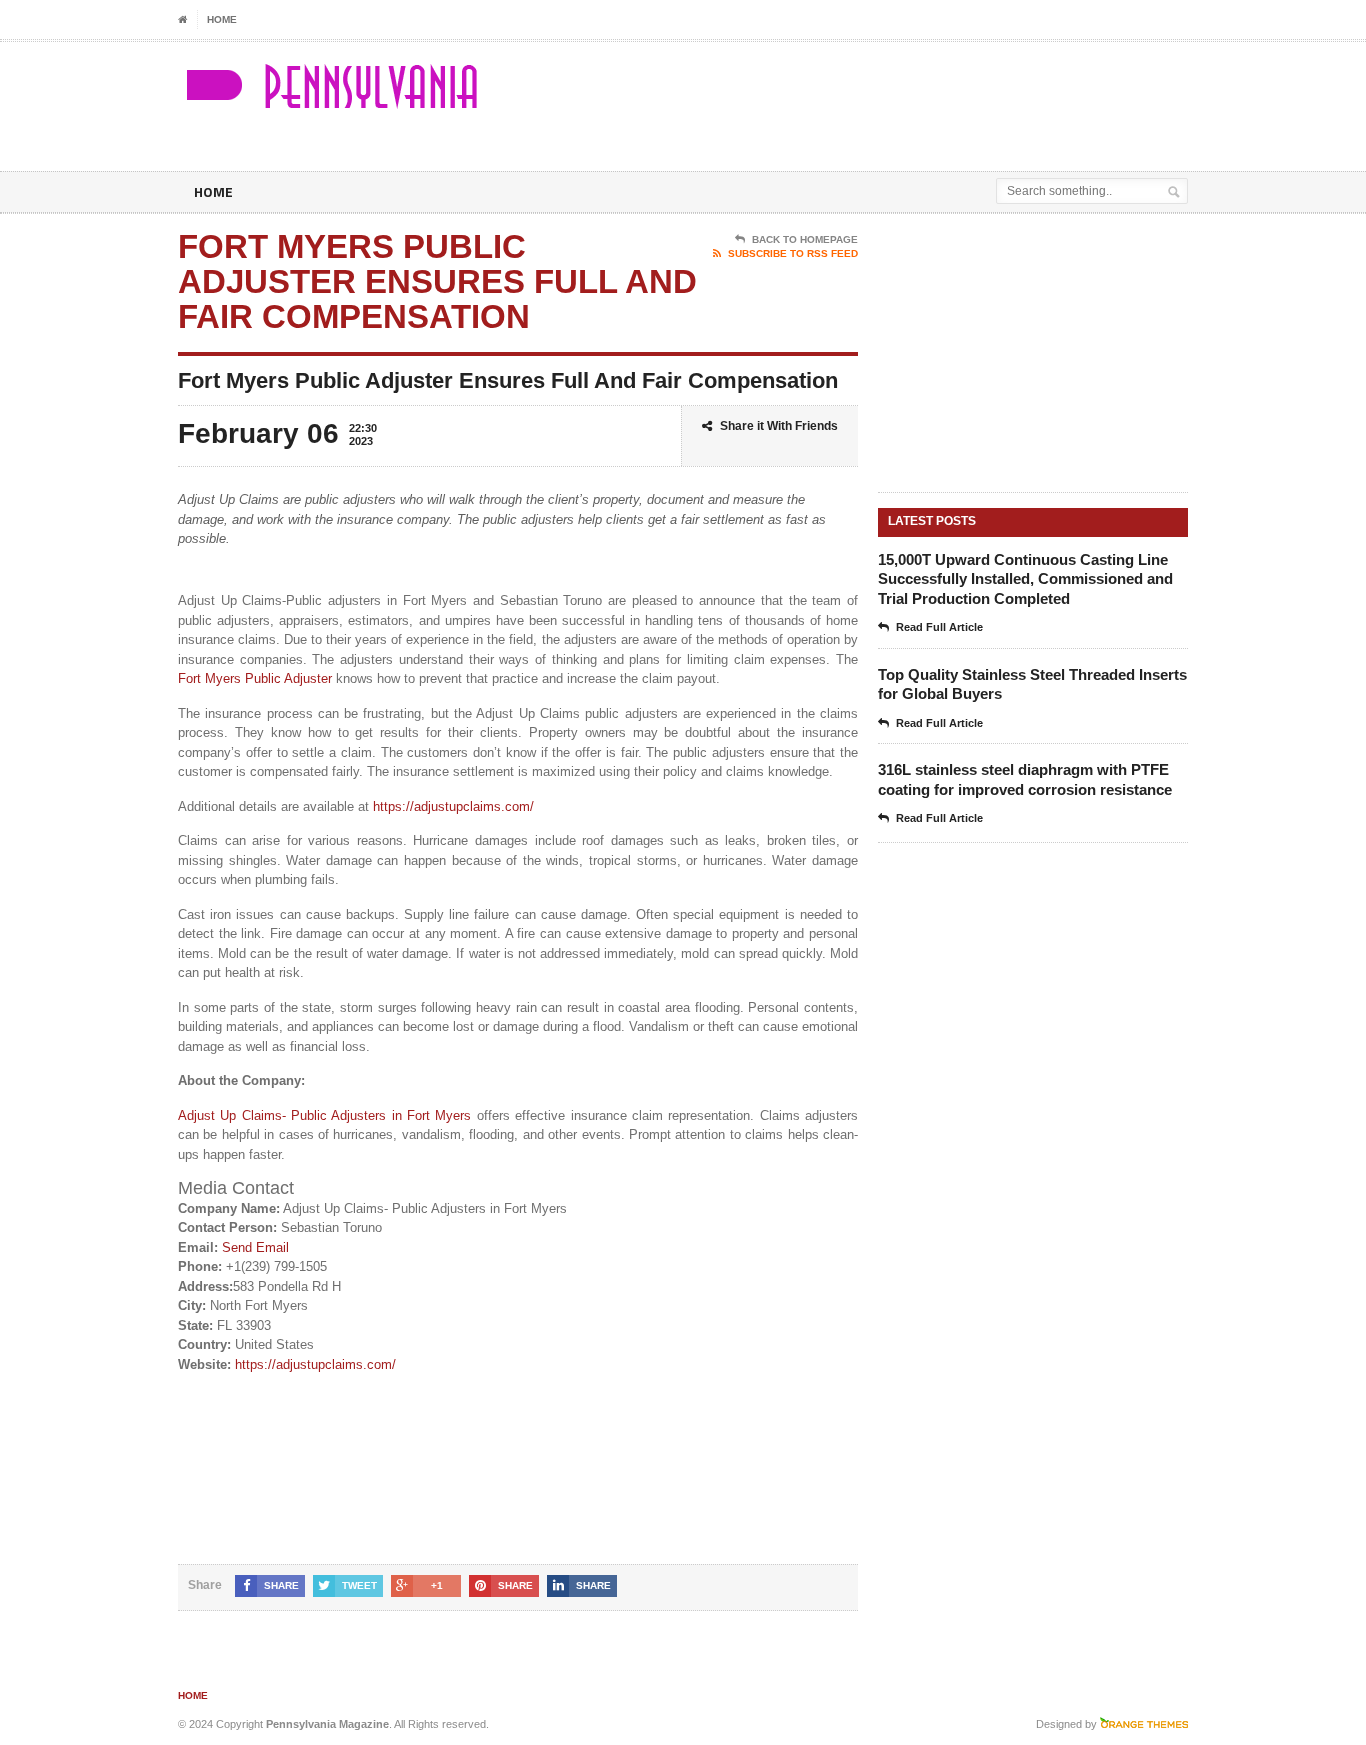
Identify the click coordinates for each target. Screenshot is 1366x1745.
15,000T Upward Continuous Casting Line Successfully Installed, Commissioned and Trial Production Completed (1025, 579)
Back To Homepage (805, 239)
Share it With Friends (779, 426)
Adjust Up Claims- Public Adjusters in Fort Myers (325, 1115)
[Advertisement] (954, 92)
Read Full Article (939, 627)
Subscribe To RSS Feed (793, 253)
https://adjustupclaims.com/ (453, 806)
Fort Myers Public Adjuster (255, 678)
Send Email (255, 1247)
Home (222, 19)
